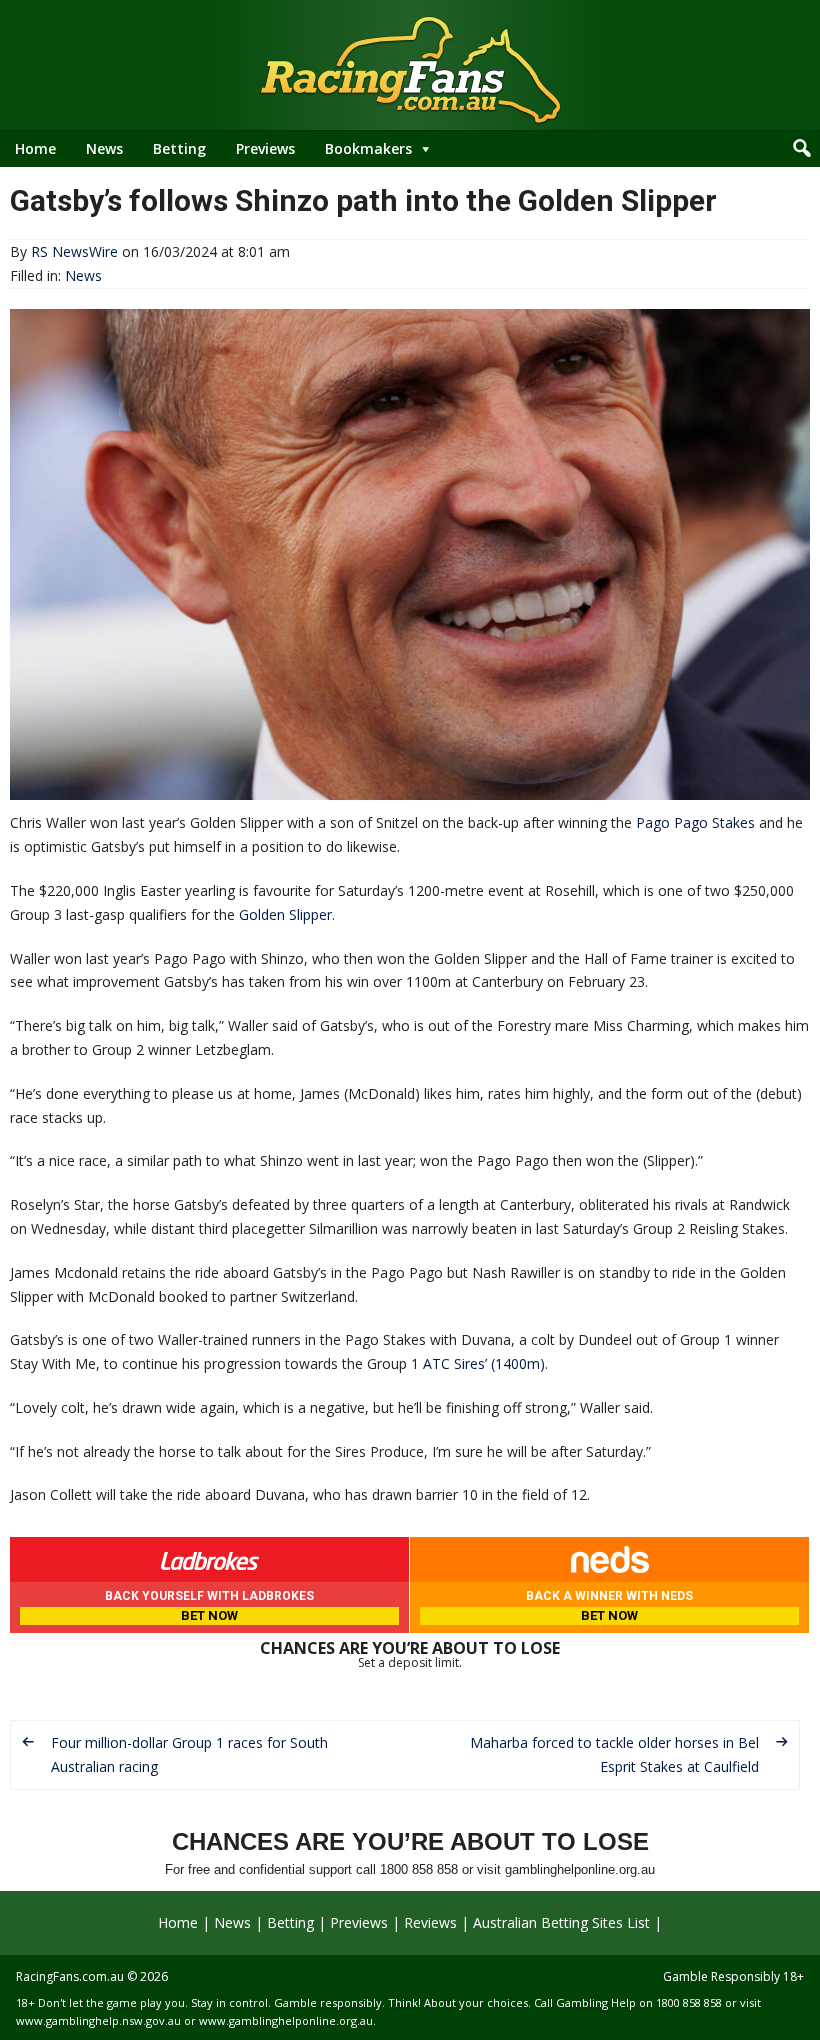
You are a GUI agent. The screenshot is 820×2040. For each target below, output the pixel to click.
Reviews (430, 1922)
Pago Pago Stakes (695, 822)
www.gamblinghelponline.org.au (286, 2020)
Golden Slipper (285, 914)
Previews (265, 148)
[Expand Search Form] (802, 149)
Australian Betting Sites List (561, 1922)
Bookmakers (368, 148)
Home (35, 148)
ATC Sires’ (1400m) (484, 1363)
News (104, 148)
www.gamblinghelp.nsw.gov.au (98, 2020)
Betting (179, 148)
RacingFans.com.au (70, 1976)
